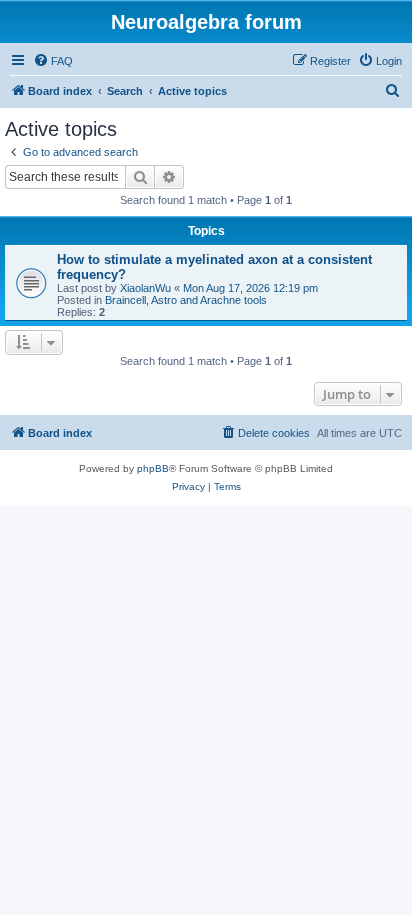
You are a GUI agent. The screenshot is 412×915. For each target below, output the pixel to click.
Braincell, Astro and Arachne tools (186, 300)
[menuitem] (53, 61)
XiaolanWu (145, 288)
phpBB (153, 468)
